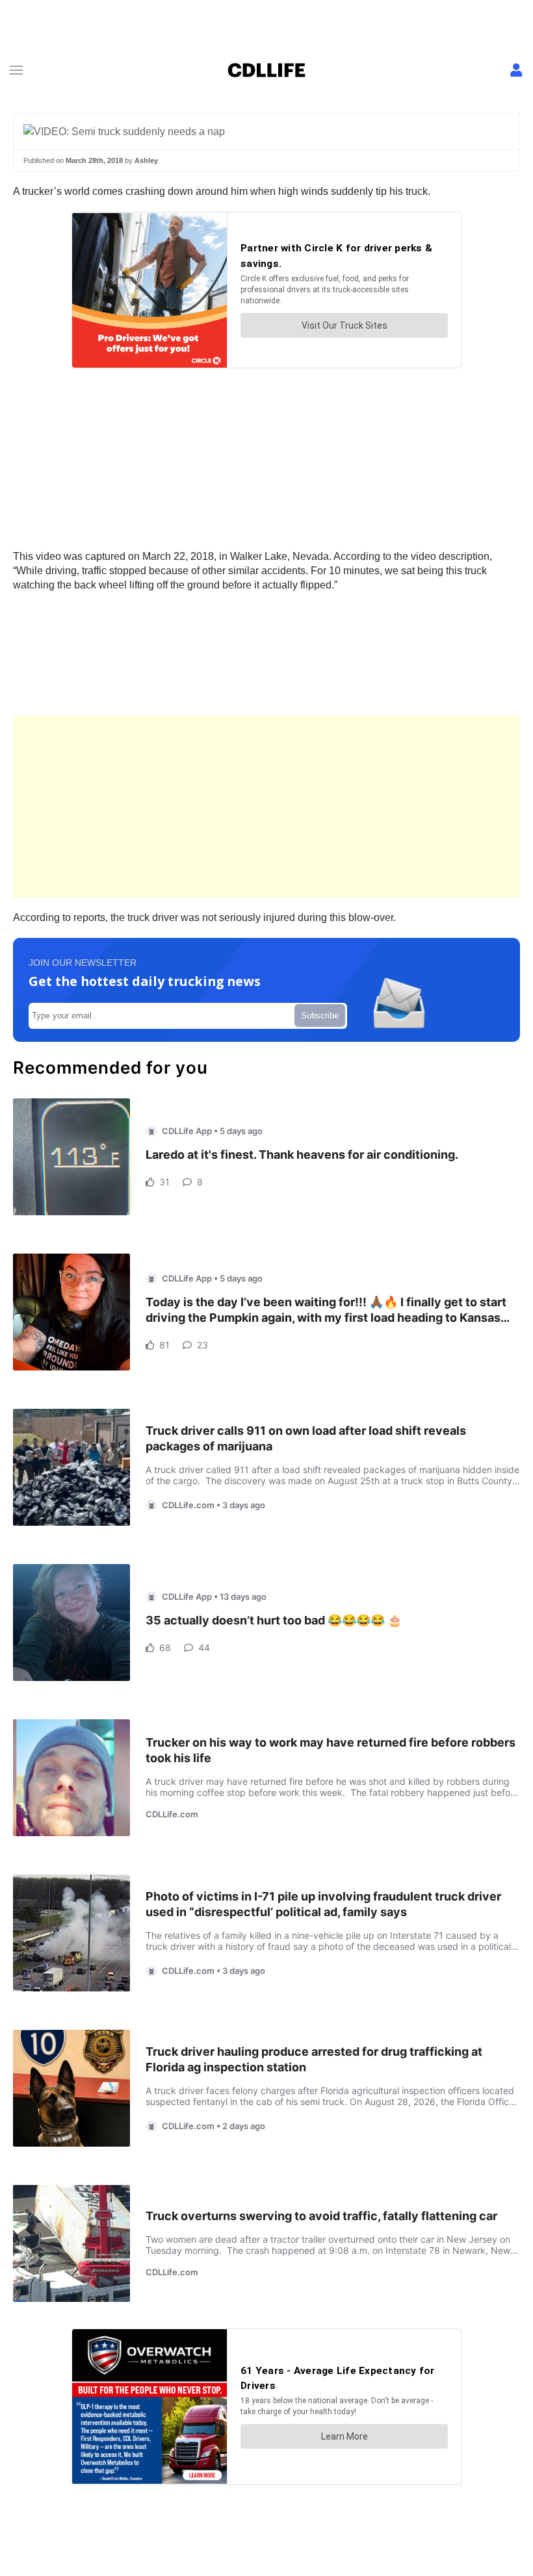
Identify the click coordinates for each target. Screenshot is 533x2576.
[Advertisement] (266, 807)
